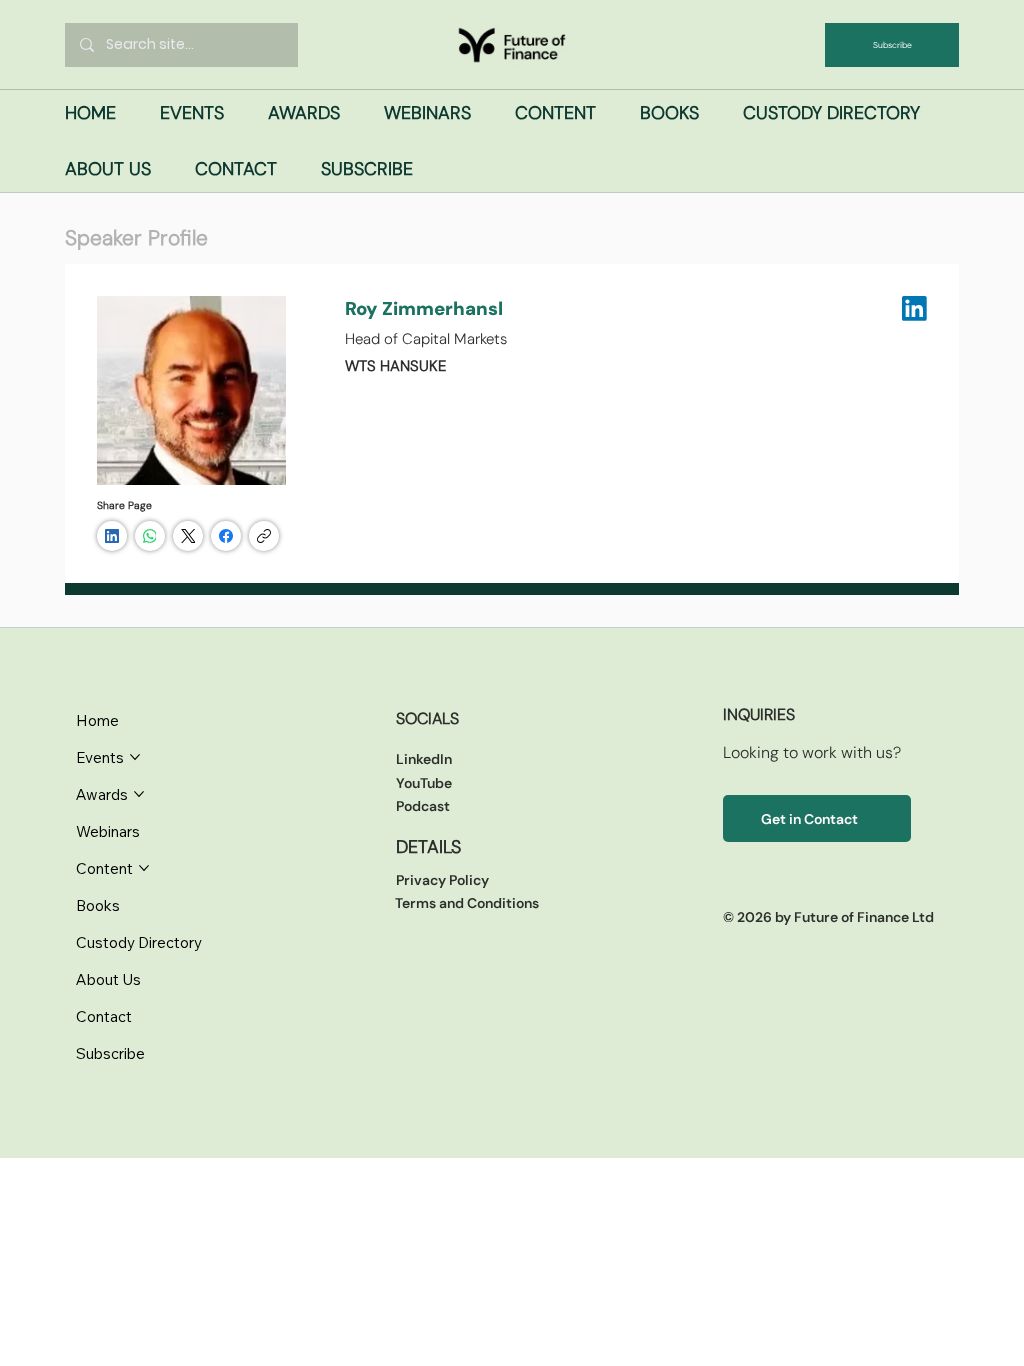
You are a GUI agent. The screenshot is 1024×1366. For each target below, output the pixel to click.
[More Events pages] (135, 757)
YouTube (424, 783)
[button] (192, 113)
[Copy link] (264, 536)
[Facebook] (226, 536)
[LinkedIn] (112, 536)
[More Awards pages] (139, 794)
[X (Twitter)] (188, 536)
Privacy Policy (442, 880)
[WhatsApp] (150, 536)
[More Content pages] (144, 868)
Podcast (423, 806)
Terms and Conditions (467, 903)
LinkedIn (424, 759)
